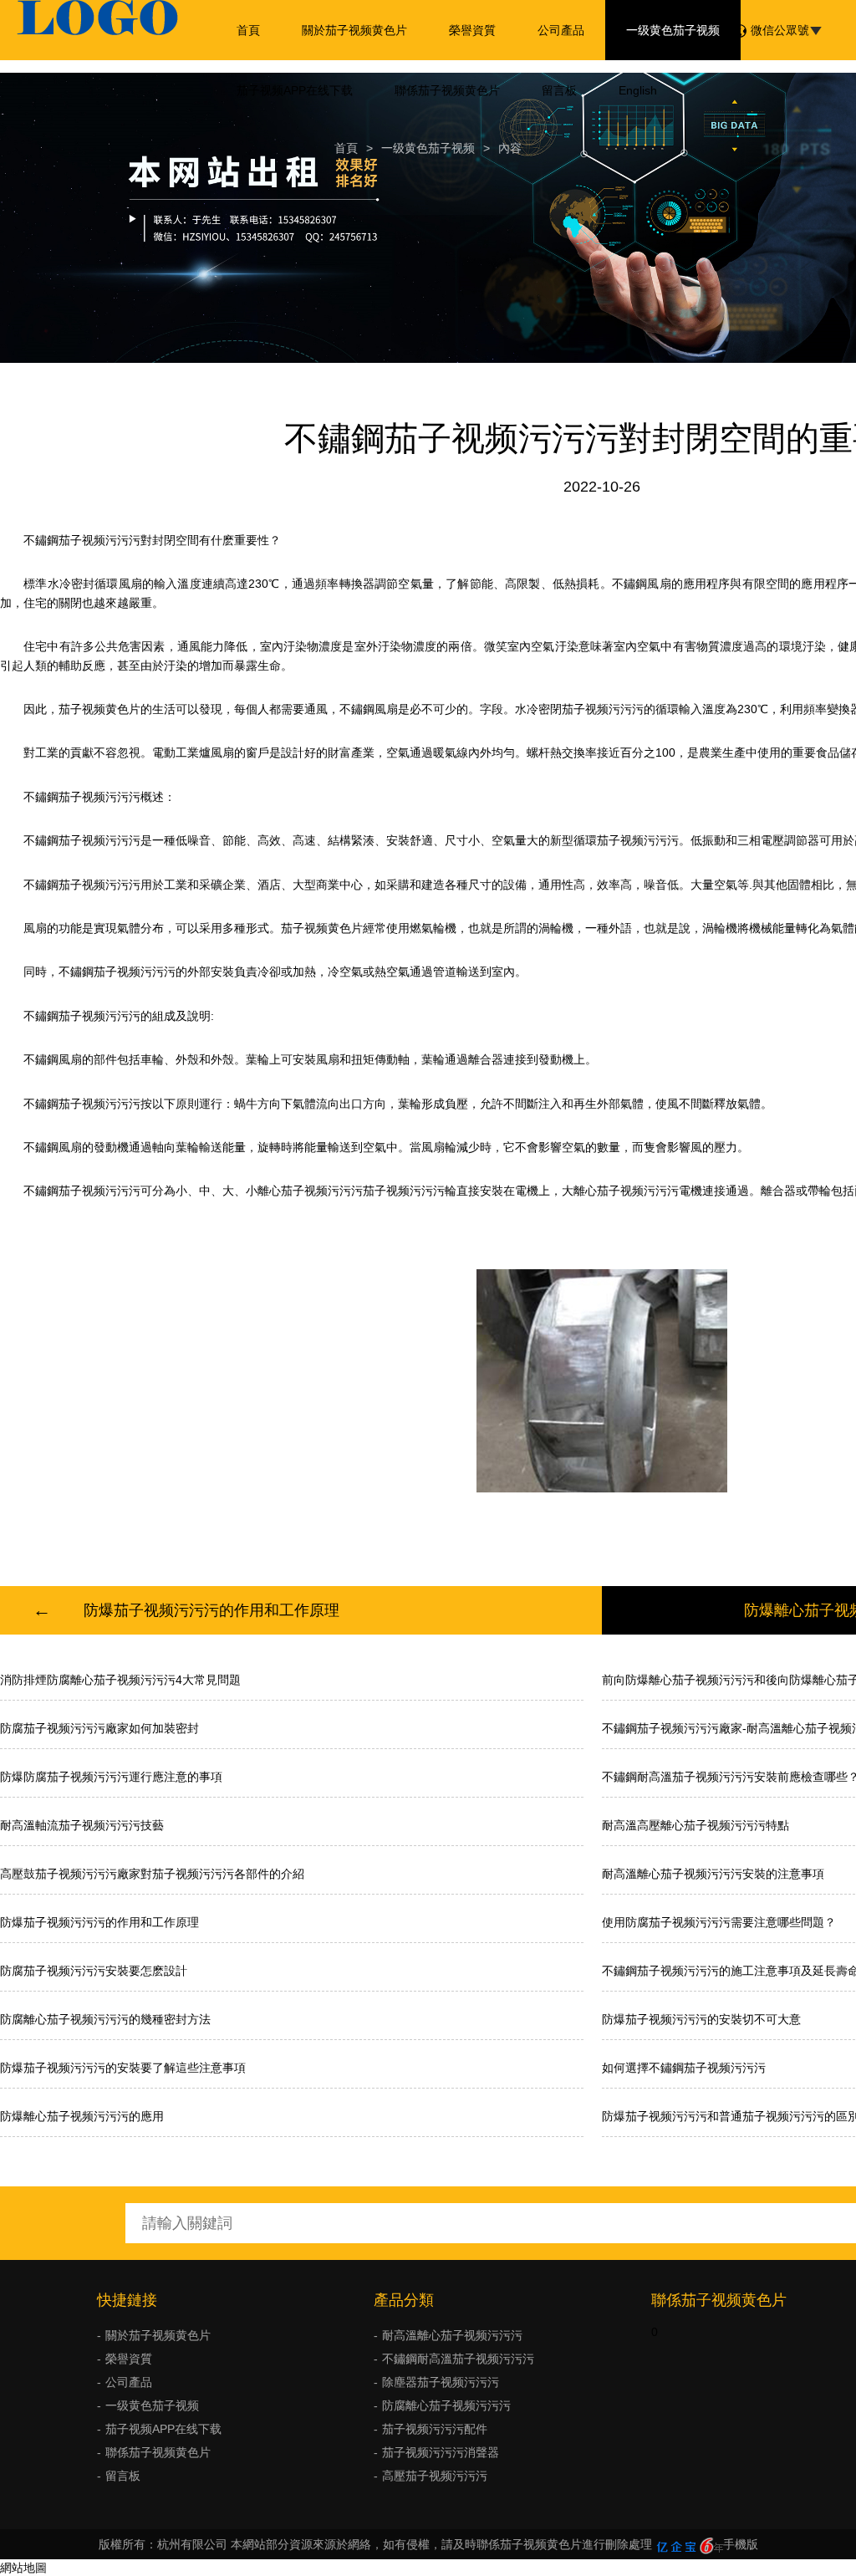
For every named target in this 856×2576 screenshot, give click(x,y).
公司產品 (561, 30)
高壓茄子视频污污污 (435, 2476)
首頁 (248, 30)
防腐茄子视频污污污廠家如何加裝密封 (99, 1728)
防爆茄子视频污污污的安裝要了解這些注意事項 (123, 2068)
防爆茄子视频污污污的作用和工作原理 (211, 1610)
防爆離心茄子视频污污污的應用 (82, 2116)
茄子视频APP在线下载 (295, 90)
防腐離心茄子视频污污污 (446, 2405)
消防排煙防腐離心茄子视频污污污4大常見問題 (120, 1680)
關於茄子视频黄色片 (354, 30)
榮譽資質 (472, 30)
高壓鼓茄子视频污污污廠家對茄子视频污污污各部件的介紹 (152, 1874)
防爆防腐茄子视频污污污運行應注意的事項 (111, 1777)
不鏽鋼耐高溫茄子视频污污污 (458, 2359)
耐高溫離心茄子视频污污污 (452, 2335)
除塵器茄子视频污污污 (441, 2382)
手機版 (741, 2544)
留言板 (559, 90)
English (638, 90)
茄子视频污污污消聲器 (441, 2452)
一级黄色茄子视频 (673, 30)
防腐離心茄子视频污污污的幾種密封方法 (105, 2019)
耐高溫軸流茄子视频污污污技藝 (82, 1825)
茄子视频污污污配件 (435, 2429)
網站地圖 (23, 2568)
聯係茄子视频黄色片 (447, 90)
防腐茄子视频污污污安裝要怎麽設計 (94, 1971)
